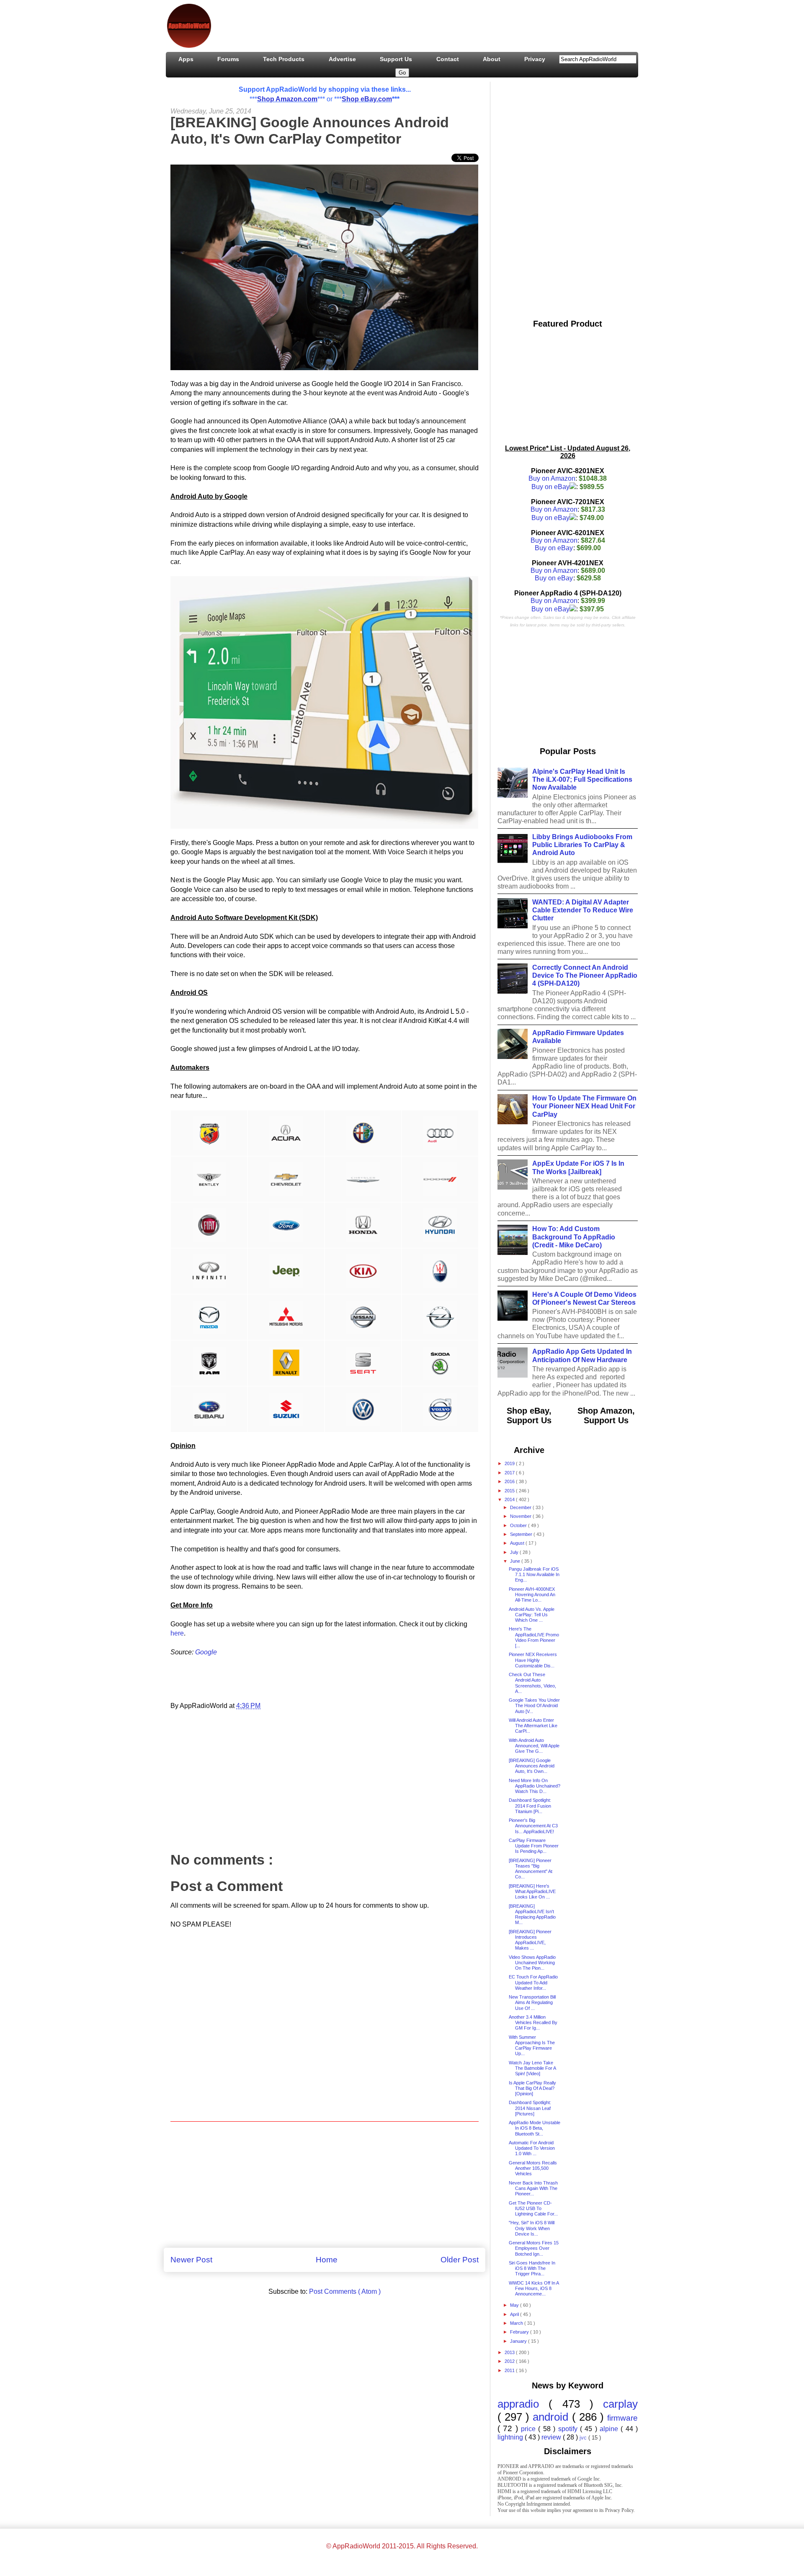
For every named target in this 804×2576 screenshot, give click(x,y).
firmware (622, 2418)
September (522, 1534)
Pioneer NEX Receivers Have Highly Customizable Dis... (533, 1660)
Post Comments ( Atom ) (345, 2291)
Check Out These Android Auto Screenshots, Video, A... (532, 1683)
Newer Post (191, 2260)
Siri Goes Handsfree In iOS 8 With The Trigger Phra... (532, 2268)
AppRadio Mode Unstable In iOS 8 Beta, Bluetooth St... (535, 2128)
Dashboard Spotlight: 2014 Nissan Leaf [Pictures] (530, 2108)
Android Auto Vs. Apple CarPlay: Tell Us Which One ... (532, 1615)
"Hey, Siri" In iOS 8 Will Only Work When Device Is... (532, 2228)
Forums (228, 59)
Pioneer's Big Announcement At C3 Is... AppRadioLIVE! (533, 1826)
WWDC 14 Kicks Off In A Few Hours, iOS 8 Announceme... (534, 2288)
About (492, 59)
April (515, 2314)
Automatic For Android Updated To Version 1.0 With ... (532, 2148)
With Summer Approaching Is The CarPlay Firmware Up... (532, 2045)
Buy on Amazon (552, 478)
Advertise (342, 59)
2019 (510, 1463)
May (515, 2305)
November (521, 1516)
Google (206, 1652)
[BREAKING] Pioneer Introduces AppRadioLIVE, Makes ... (530, 1940)
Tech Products (284, 59)
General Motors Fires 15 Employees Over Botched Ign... (534, 2248)
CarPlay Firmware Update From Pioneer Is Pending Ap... (534, 1846)
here (177, 1633)
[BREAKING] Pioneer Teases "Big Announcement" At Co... (531, 1869)
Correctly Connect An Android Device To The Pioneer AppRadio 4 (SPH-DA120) (585, 975)
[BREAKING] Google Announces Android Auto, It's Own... (532, 1766)
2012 (510, 2361)
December (521, 1507)
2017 (510, 1473)
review (552, 2437)
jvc (584, 2438)
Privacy (535, 59)
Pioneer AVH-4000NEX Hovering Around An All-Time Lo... (532, 1595)
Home (327, 2260)
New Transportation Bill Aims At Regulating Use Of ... (532, 2002)
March (517, 2323)
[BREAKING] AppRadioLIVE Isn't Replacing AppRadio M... (532, 1914)
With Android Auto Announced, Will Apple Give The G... (534, 1746)
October (519, 1525)
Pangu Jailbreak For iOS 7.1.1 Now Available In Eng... (534, 1574)
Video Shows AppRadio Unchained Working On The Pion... (532, 1963)
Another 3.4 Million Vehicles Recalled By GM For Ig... (533, 2022)
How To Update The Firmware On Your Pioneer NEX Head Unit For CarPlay (584, 1106)
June (516, 1561)
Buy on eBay (550, 487)
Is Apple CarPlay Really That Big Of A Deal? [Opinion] (532, 2088)
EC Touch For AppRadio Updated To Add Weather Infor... (533, 1982)
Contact (448, 59)
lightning (511, 2437)
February (520, 2332)
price (530, 2429)
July (515, 1552)
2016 (510, 1481)
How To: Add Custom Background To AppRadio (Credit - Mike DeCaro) (574, 1237)
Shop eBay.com (367, 99)
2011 (510, 2370)
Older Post (460, 2260)
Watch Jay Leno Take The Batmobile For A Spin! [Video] (532, 2068)
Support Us (396, 59)
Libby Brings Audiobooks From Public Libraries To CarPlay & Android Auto (582, 845)
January (519, 2341)
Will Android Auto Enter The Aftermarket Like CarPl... (533, 1726)
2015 (510, 1491)
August (518, 1543)
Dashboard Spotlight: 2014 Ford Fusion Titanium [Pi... (530, 1806)
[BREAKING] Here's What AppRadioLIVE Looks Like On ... (532, 1891)
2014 (510, 1499)
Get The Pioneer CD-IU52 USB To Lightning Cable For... (533, 2208)
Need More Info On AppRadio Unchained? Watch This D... (535, 1786)
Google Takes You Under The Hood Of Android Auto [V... (534, 1705)
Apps (186, 59)
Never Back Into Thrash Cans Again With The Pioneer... (533, 2188)
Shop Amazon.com (287, 99)
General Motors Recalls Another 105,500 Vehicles (533, 2168)
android (552, 2417)
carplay (620, 2404)
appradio (523, 2404)
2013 (510, 2352)
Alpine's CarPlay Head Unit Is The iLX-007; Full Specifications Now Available (582, 779)
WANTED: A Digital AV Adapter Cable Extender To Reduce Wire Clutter (583, 910)
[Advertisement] (371, 24)
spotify (569, 2429)
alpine (610, 2429)
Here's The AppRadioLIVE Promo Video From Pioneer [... (534, 1637)
